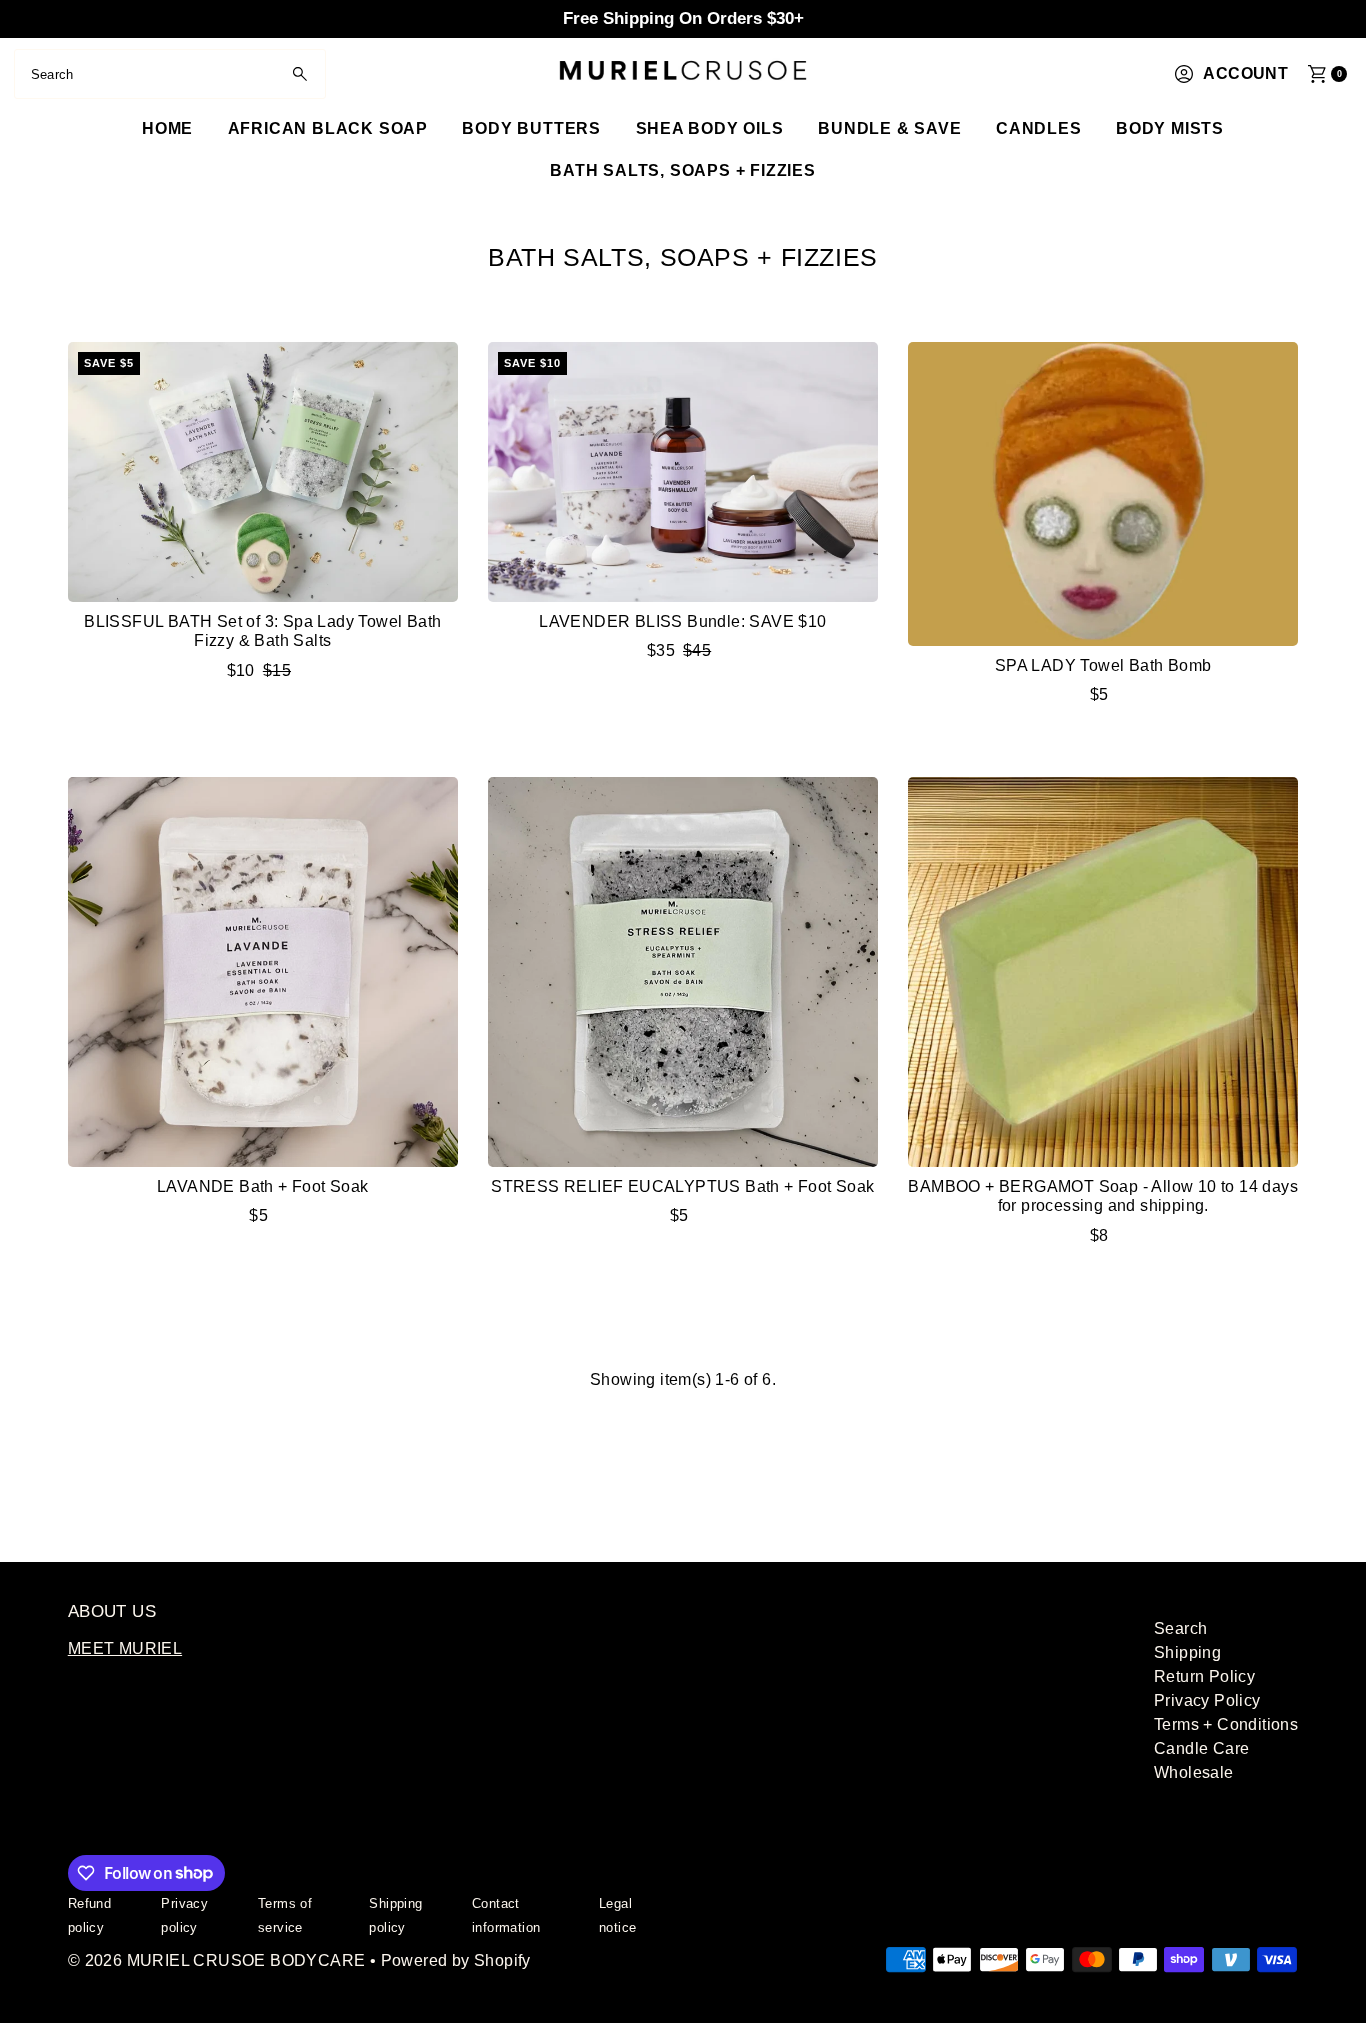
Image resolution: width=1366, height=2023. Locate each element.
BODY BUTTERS (531, 128)
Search (1180, 1628)
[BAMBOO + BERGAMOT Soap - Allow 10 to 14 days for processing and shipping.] (1103, 972)
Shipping (1187, 1652)
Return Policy (1204, 1676)
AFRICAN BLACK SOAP (328, 128)
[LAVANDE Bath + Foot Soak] (263, 972)
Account (1245, 73)
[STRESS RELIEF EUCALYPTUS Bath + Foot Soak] (683, 972)
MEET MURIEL (125, 1648)
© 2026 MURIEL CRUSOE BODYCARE (217, 1960)
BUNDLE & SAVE (889, 128)
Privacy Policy (1207, 1700)
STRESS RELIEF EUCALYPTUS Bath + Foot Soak (682, 1186)
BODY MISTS (1170, 128)
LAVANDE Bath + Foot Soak (263, 1186)
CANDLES (1039, 128)
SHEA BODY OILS (710, 128)
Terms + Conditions (1226, 1724)
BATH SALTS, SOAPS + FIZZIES (683, 170)
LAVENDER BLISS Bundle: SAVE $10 (682, 621)
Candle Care (1201, 1748)
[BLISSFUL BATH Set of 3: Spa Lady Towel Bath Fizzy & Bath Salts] (263, 472)
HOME (167, 128)
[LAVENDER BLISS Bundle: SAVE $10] (683, 472)
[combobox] (170, 74)
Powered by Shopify (456, 1960)
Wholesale (1194, 1772)
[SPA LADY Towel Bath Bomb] (1103, 494)
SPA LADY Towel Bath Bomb (1103, 665)
